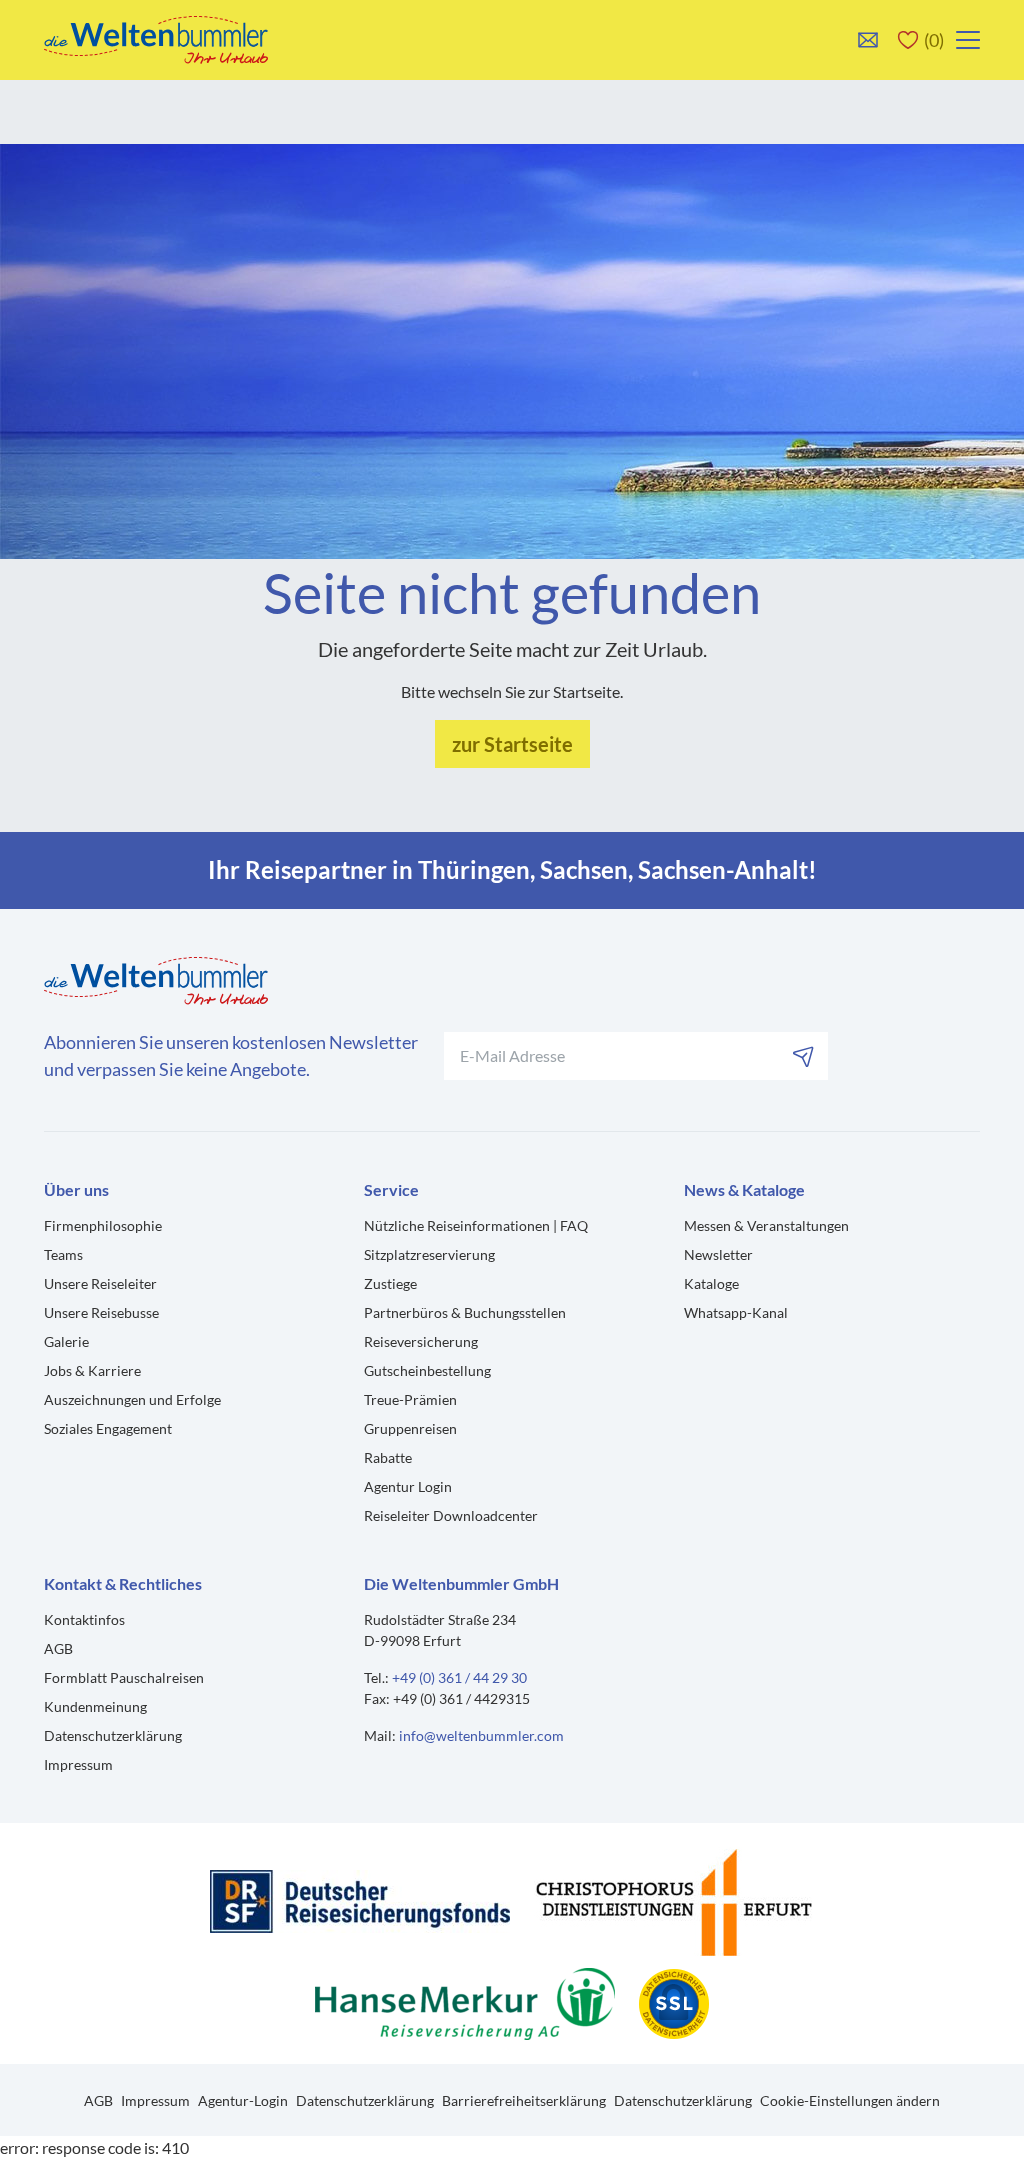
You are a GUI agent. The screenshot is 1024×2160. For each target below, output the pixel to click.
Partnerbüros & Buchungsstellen (465, 1312)
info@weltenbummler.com (481, 1735)
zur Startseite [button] (512, 744)
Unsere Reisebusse (101, 1312)
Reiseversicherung (421, 1341)
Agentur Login (408, 1486)
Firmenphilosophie (103, 1225)
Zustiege (390, 1283)
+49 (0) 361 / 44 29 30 (459, 1677)
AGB (58, 1648)
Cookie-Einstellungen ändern (850, 2100)
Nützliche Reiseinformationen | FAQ (476, 1225)
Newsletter (718, 1254)
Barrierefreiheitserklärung (524, 2100)
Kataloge (711, 1283)
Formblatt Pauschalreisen (124, 1677)
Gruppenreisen (410, 1428)
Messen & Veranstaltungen (766, 1225)
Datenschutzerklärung (113, 1735)
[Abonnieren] (804, 1056)
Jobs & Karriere (92, 1370)
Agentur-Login (243, 2100)
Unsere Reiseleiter (100, 1283)
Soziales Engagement (108, 1428)
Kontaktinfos (84, 1619)
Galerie (66, 1341)
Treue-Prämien (410, 1399)
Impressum (78, 1764)
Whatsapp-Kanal (736, 1312)
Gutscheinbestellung (427, 1370)
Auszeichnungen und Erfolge (132, 1399)
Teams (63, 1254)
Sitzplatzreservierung (429, 1254)
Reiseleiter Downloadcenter (451, 1515)
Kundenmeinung (95, 1706)
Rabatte (388, 1457)
